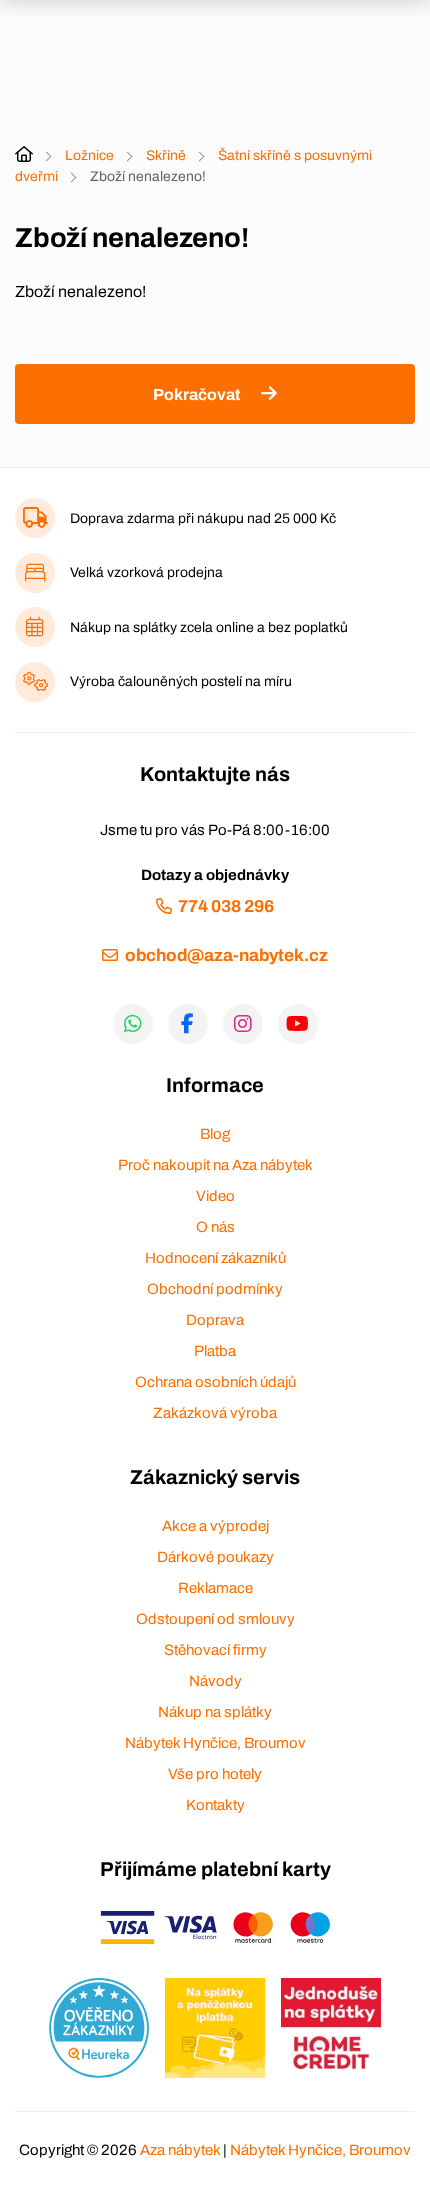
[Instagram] (243, 1024)
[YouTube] (298, 1024)
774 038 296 (226, 906)
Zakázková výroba (215, 1413)
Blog (215, 1134)
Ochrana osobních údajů (215, 1382)
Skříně (166, 155)
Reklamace (215, 1588)
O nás (215, 1227)
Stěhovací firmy (215, 1650)
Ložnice (89, 155)
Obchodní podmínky (215, 1289)
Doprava (215, 1320)
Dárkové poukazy (215, 1557)
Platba (215, 1351)
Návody (215, 1681)
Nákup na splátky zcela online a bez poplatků (209, 627)
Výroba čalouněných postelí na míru (181, 681)
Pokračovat (196, 394)
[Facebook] (188, 1024)
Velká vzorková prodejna (146, 572)
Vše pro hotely (215, 1774)
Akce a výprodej (215, 1526)
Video (215, 1196)
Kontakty (215, 1805)
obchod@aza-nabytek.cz (226, 955)
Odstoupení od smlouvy (215, 1619)
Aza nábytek (180, 2150)
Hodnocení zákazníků (215, 1258)
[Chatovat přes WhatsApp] (133, 1024)
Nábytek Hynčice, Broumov (215, 1743)
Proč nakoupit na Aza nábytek (215, 1165)
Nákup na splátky (215, 1712)
